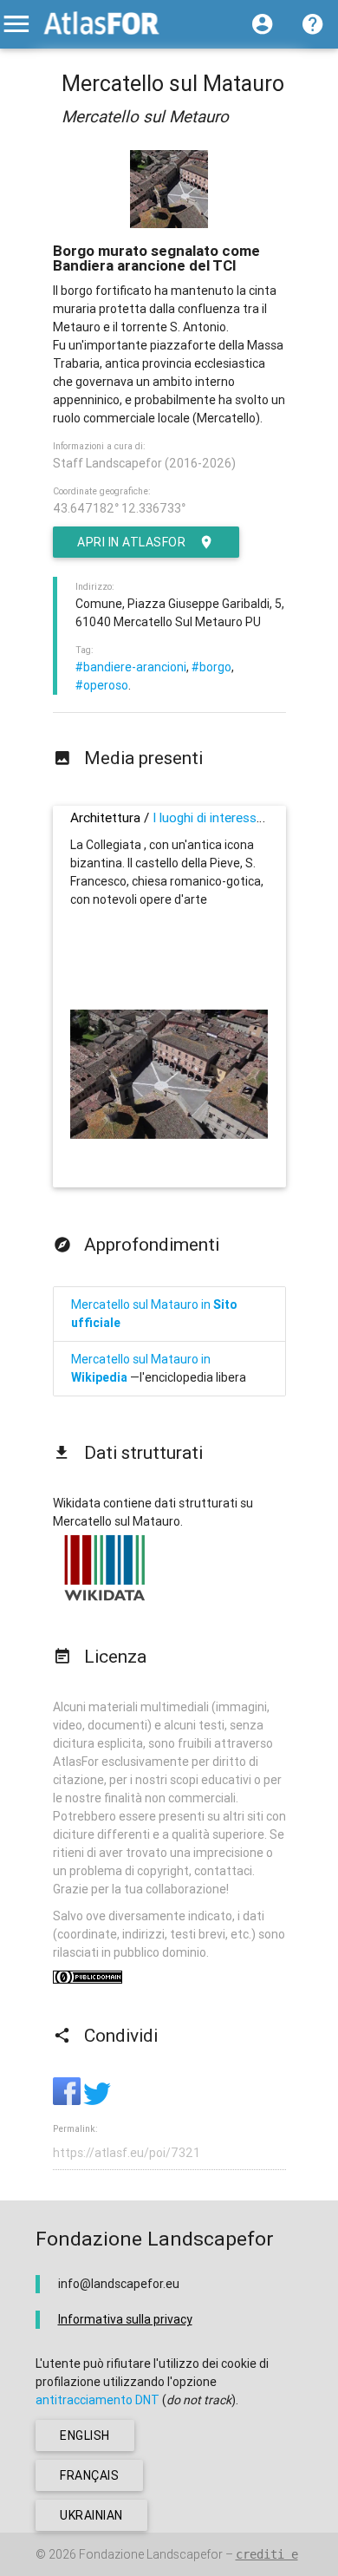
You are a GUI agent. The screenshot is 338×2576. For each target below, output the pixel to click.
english (85, 2435)
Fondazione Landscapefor (151, 2554)
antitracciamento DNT (97, 2400)
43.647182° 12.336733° (119, 508)
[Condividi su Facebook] (68, 2101)
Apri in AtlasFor (131, 542)
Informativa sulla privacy (125, 2319)
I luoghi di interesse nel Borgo (237, 817)
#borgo (211, 667)
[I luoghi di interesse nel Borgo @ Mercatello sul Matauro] (169, 1134)
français (89, 2475)
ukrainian (91, 2515)
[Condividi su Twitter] (97, 2101)
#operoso (102, 685)
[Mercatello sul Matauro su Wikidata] (105, 1600)
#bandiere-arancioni (131, 667)
